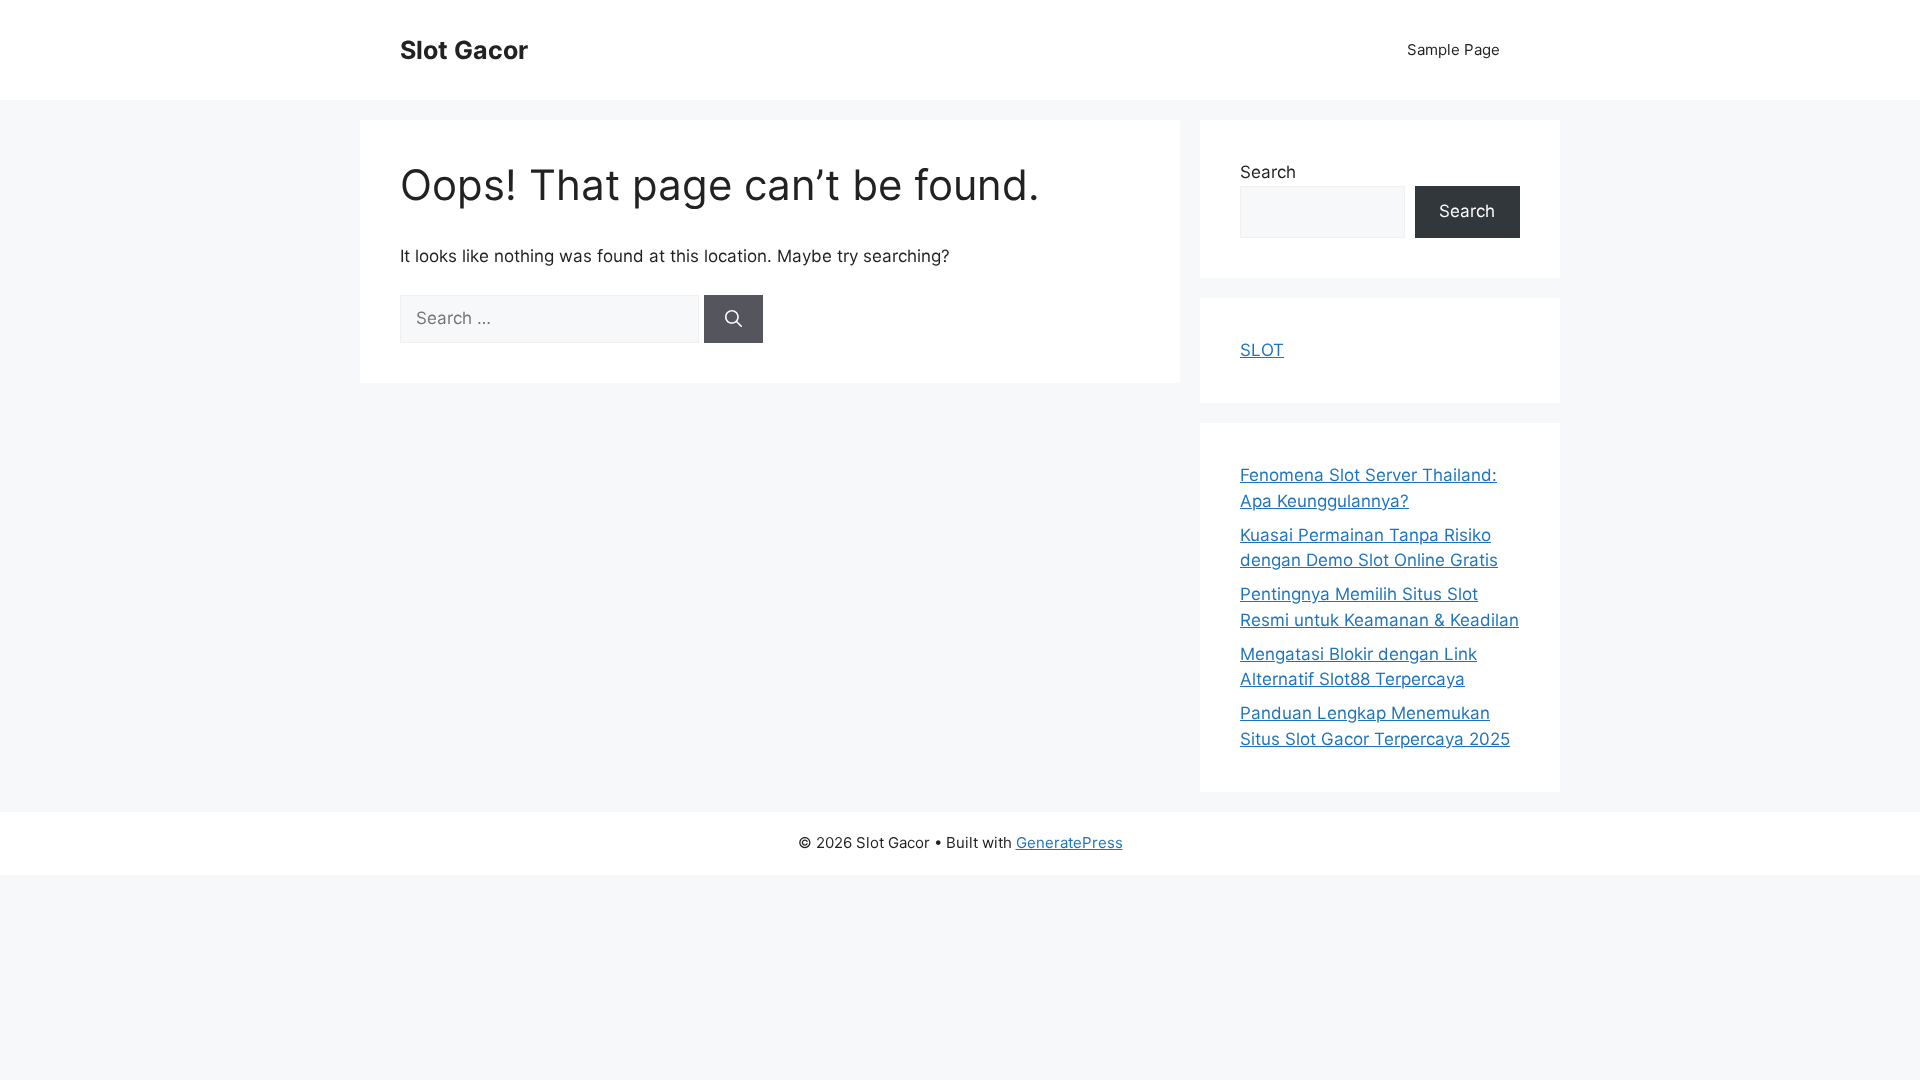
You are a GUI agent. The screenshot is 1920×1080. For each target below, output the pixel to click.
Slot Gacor (464, 50)
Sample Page (1453, 49)
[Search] (733, 319)
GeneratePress (1069, 842)
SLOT (1262, 350)
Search (1268, 172)
